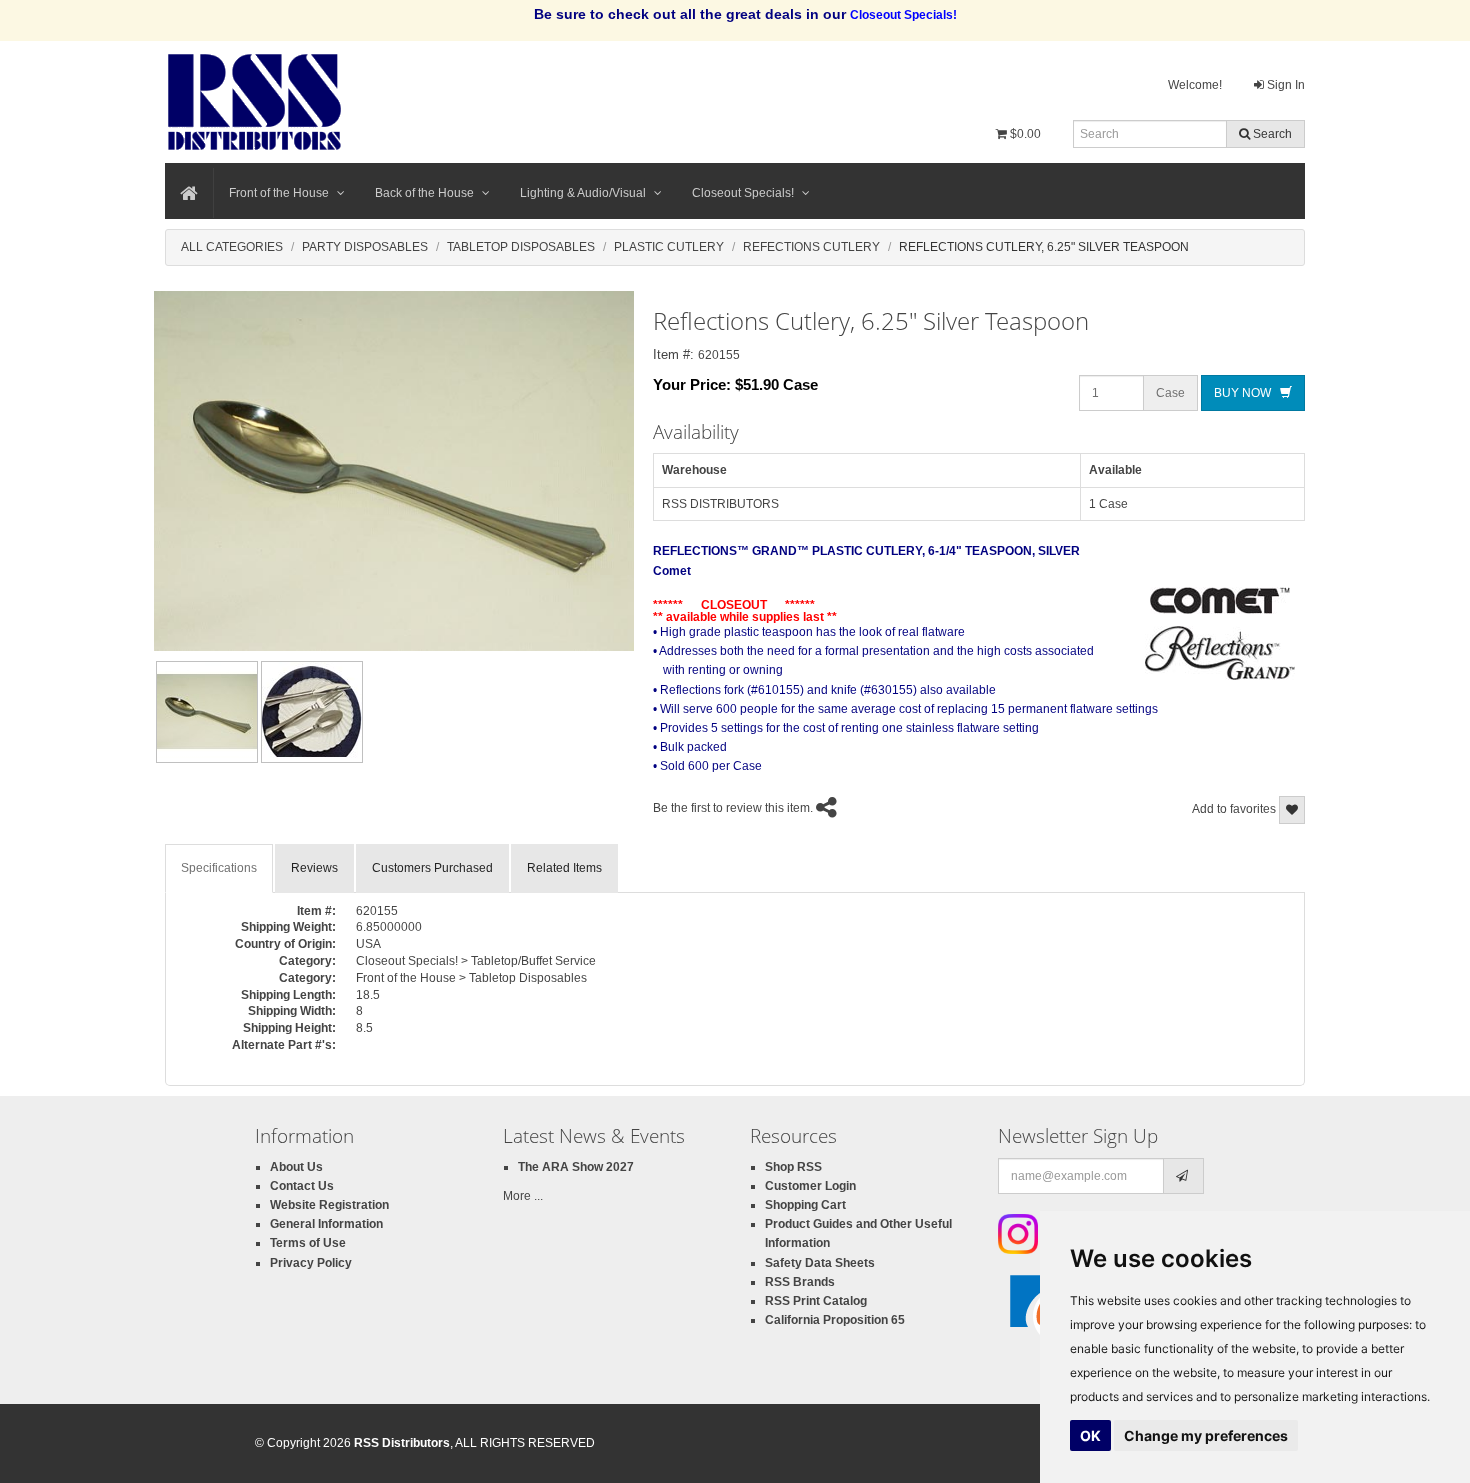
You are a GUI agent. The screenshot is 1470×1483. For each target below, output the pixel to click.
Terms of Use (308, 1243)
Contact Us (302, 1186)
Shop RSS (793, 1167)
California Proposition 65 (835, 1320)
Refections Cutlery (811, 247)
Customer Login (810, 1186)
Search (1271, 134)
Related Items (564, 868)
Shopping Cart (805, 1205)
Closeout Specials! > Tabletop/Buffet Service (476, 961)
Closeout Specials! (743, 193)
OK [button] (1090, 1435)
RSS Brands (800, 1282)
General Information (326, 1224)
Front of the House (279, 193)
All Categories (232, 247)
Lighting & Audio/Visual (583, 193)
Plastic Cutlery (669, 247)
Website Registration (329, 1205)
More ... (523, 1196)
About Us (296, 1167)
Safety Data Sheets (820, 1263)
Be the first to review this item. (733, 808)
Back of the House (424, 193)
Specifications (219, 868)
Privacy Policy (311, 1263)
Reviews (314, 868)
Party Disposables (365, 247)
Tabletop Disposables (521, 247)
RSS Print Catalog (816, 1301)
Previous (124, 712)
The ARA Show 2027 (576, 1167)
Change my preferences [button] (1206, 1435)
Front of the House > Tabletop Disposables (471, 978)
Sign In (1284, 85)
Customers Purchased (432, 868)
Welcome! (1195, 85)
